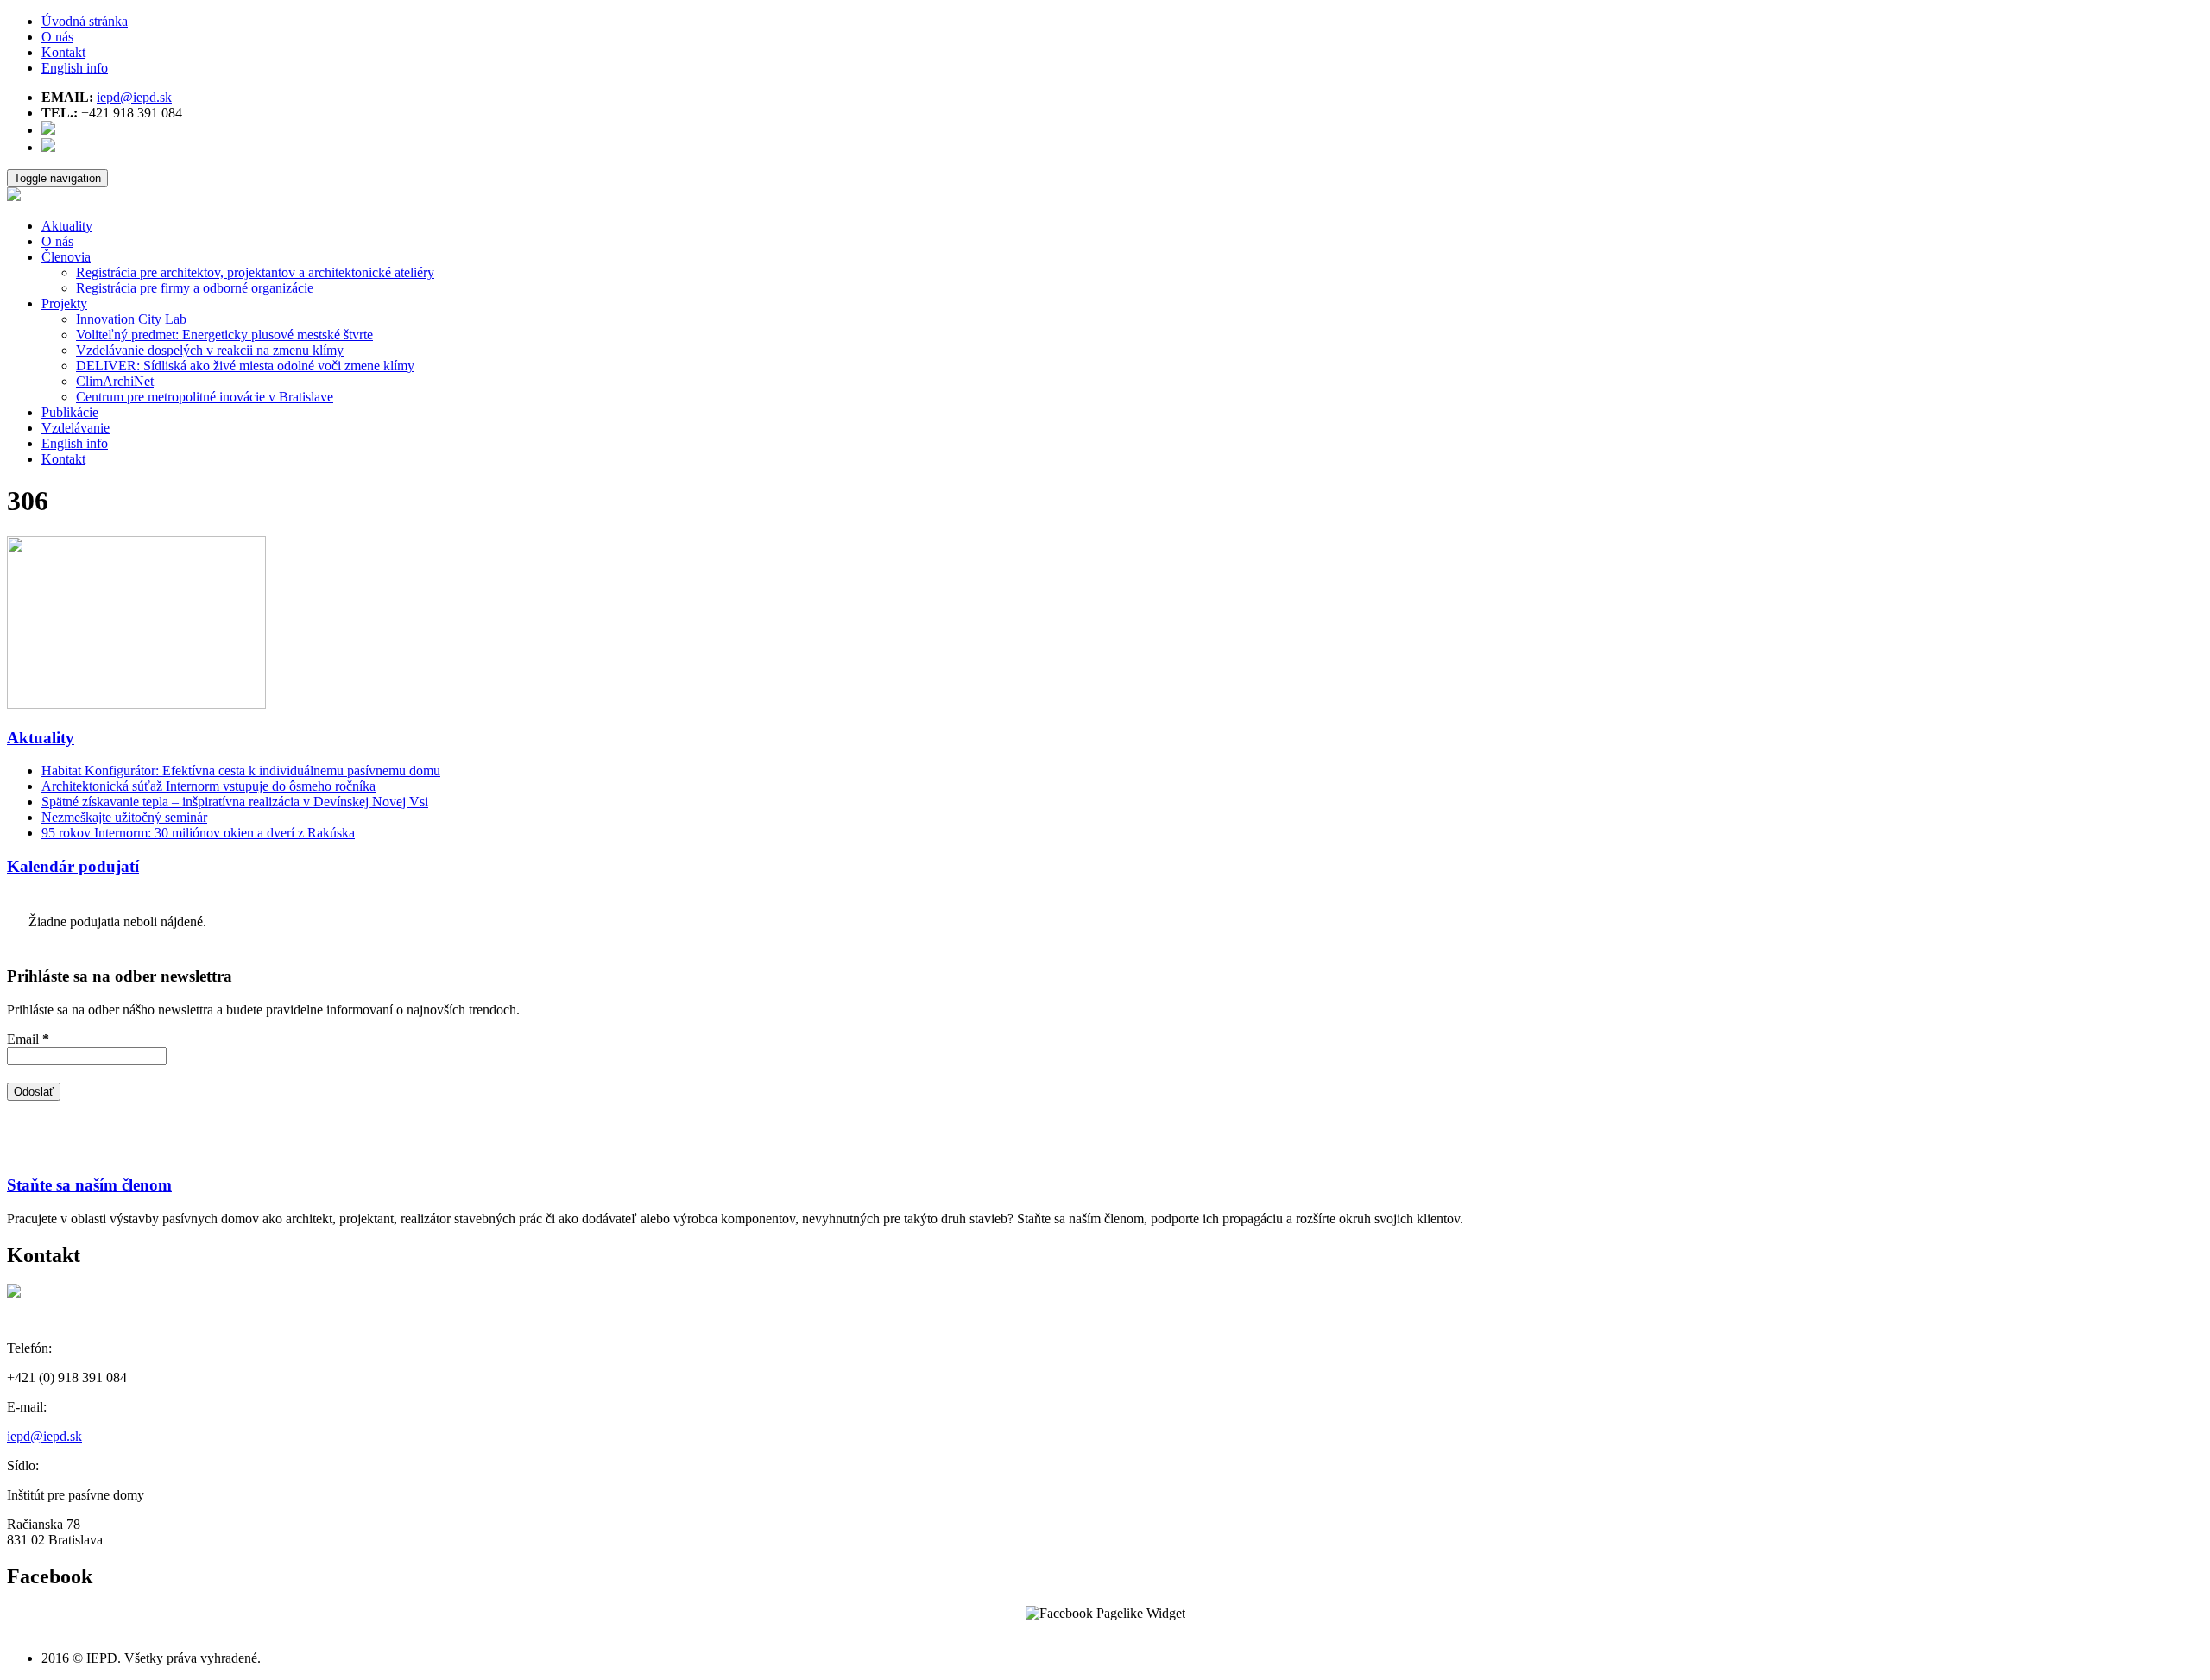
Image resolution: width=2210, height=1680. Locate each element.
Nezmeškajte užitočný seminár (124, 817)
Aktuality (67, 226)
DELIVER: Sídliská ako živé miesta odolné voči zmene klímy (245, 366)
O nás (57, 37)
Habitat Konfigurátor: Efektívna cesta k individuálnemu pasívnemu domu (241, 771)
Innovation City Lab (131, 319)
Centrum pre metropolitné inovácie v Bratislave (205, 397)
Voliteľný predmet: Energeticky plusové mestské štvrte (224, 335)
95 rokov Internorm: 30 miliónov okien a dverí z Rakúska (198, 833)
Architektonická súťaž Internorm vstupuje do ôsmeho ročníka (208, 786)
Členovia (66, 257)
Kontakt (63, 52)
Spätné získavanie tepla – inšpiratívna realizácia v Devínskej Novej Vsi (235, 802)
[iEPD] (14, 196)
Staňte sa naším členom (89, 1185)
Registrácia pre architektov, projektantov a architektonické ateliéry (255, 272)
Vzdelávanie (76, 428)
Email (28, 1039)
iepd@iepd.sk (134, 97)
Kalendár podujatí (73, 866)
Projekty (64, 303)
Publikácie (70, 412)
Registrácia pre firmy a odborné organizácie (195, 288)
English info (75, 68)
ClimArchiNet (115, 381)
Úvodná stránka (85, 21)
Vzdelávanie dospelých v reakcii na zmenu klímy (210, 350)
